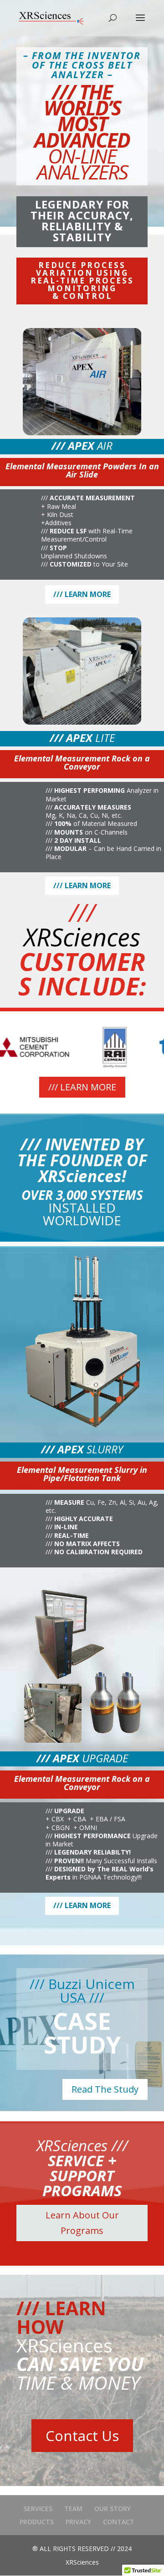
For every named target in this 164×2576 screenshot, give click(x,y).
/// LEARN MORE (82, 594)
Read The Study (105, 2089)
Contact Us (82, 2436)
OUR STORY (113, 2509)
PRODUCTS (37, 2522)
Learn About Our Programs (82, 2223)
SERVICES (38, 2509)
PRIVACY (78, 2522)
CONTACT (119, 2522)
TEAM (73, 2509)
